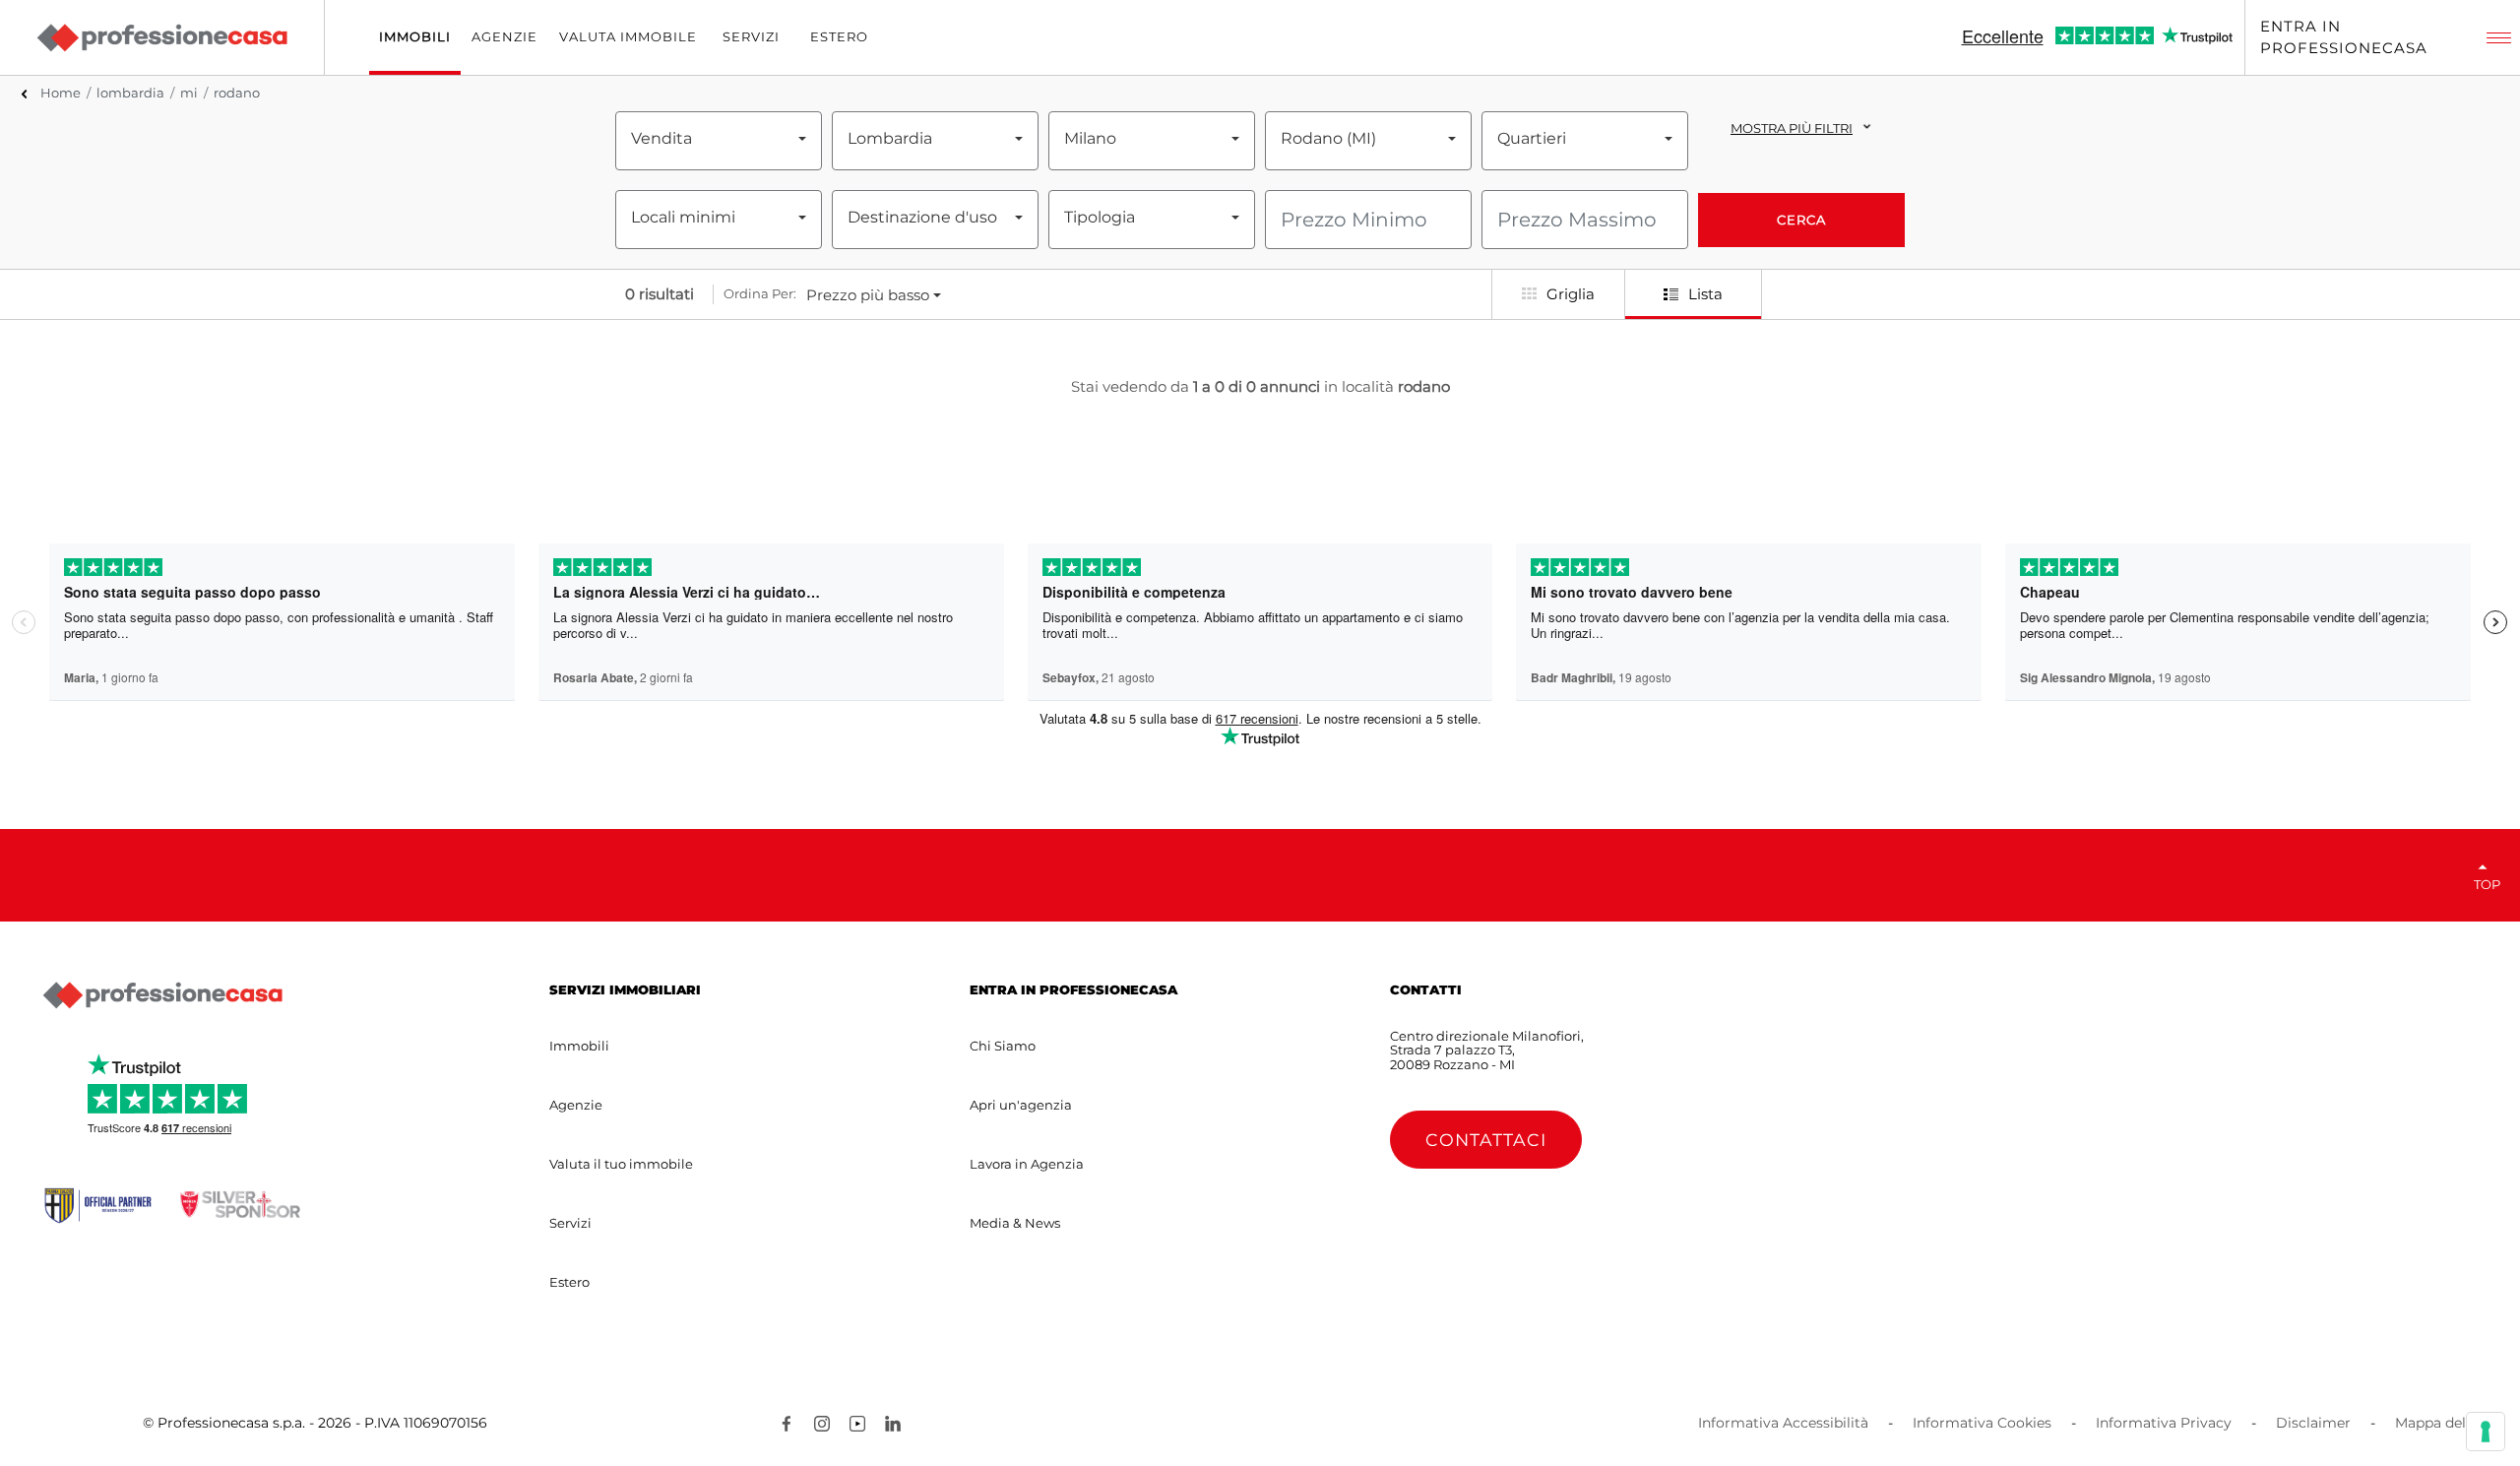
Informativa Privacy (2164, 1423)
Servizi (570, 1223)
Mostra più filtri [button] (1792, 128)
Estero (569, 1282)
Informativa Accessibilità (1783, 1423)
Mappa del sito (2445, 1423)
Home (61, 93)
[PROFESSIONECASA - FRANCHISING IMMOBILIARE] (162, 995)
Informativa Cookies (1982, 1423)
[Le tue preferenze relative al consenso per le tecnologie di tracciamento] (2486, 1432)
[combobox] (719, 139)
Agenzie (576, 1105)
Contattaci (1486, 1140)
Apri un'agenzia (1021, 1105)
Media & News (1015, 1223)
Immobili (579, 1046)
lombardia (130, 93)
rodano (237, 93)
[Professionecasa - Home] (161, 37)
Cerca (1801, 220)
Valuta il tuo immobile (621, 1164)
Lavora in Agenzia (1027, 1164)
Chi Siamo (1003, 1046)
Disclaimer (2313, 1423)
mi (189, 93)
